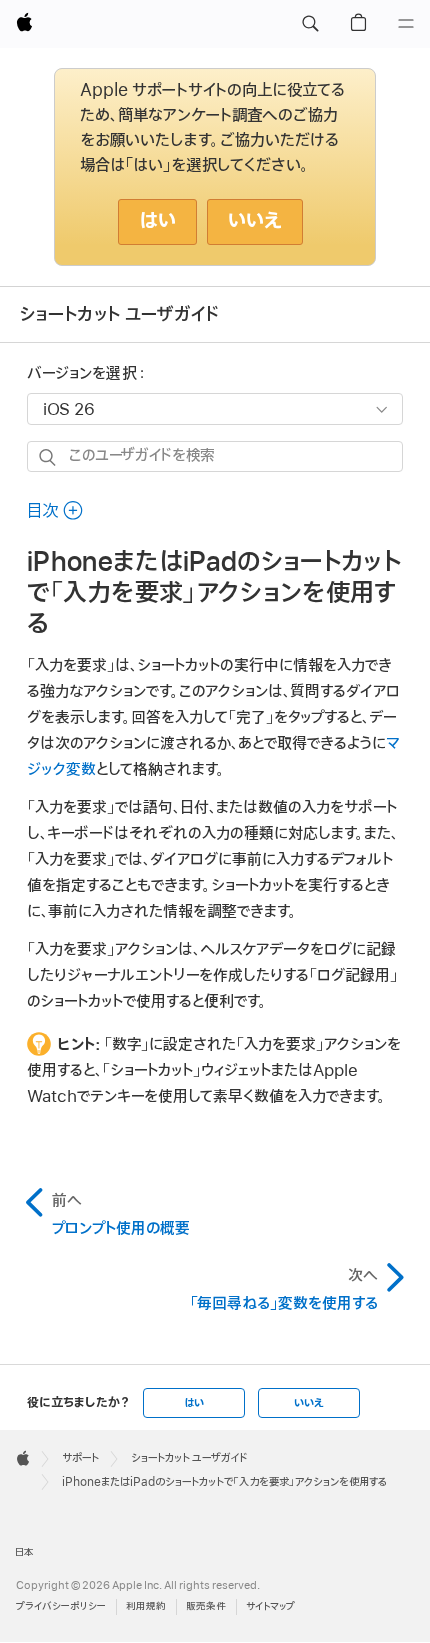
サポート (80, 1458)
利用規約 (146, 1606)
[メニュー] (406, 24)
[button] (310, 24)
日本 (24, 1552)
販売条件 (206, 1606)
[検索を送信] (48, 457)
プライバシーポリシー (61, 1606)
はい (157, 221)
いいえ (255, 221)
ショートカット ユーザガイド (119, 314)
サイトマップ (270, 1606)
